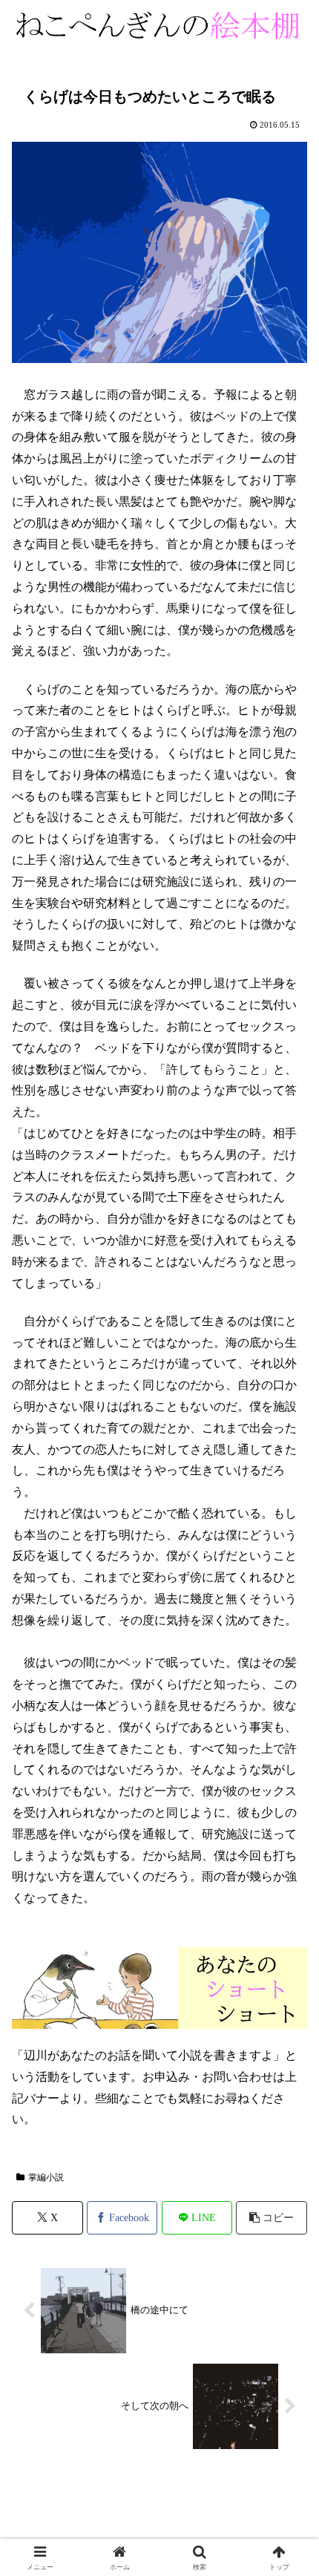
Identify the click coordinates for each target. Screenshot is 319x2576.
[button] (272, 2218)
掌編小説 (46, 2177)
